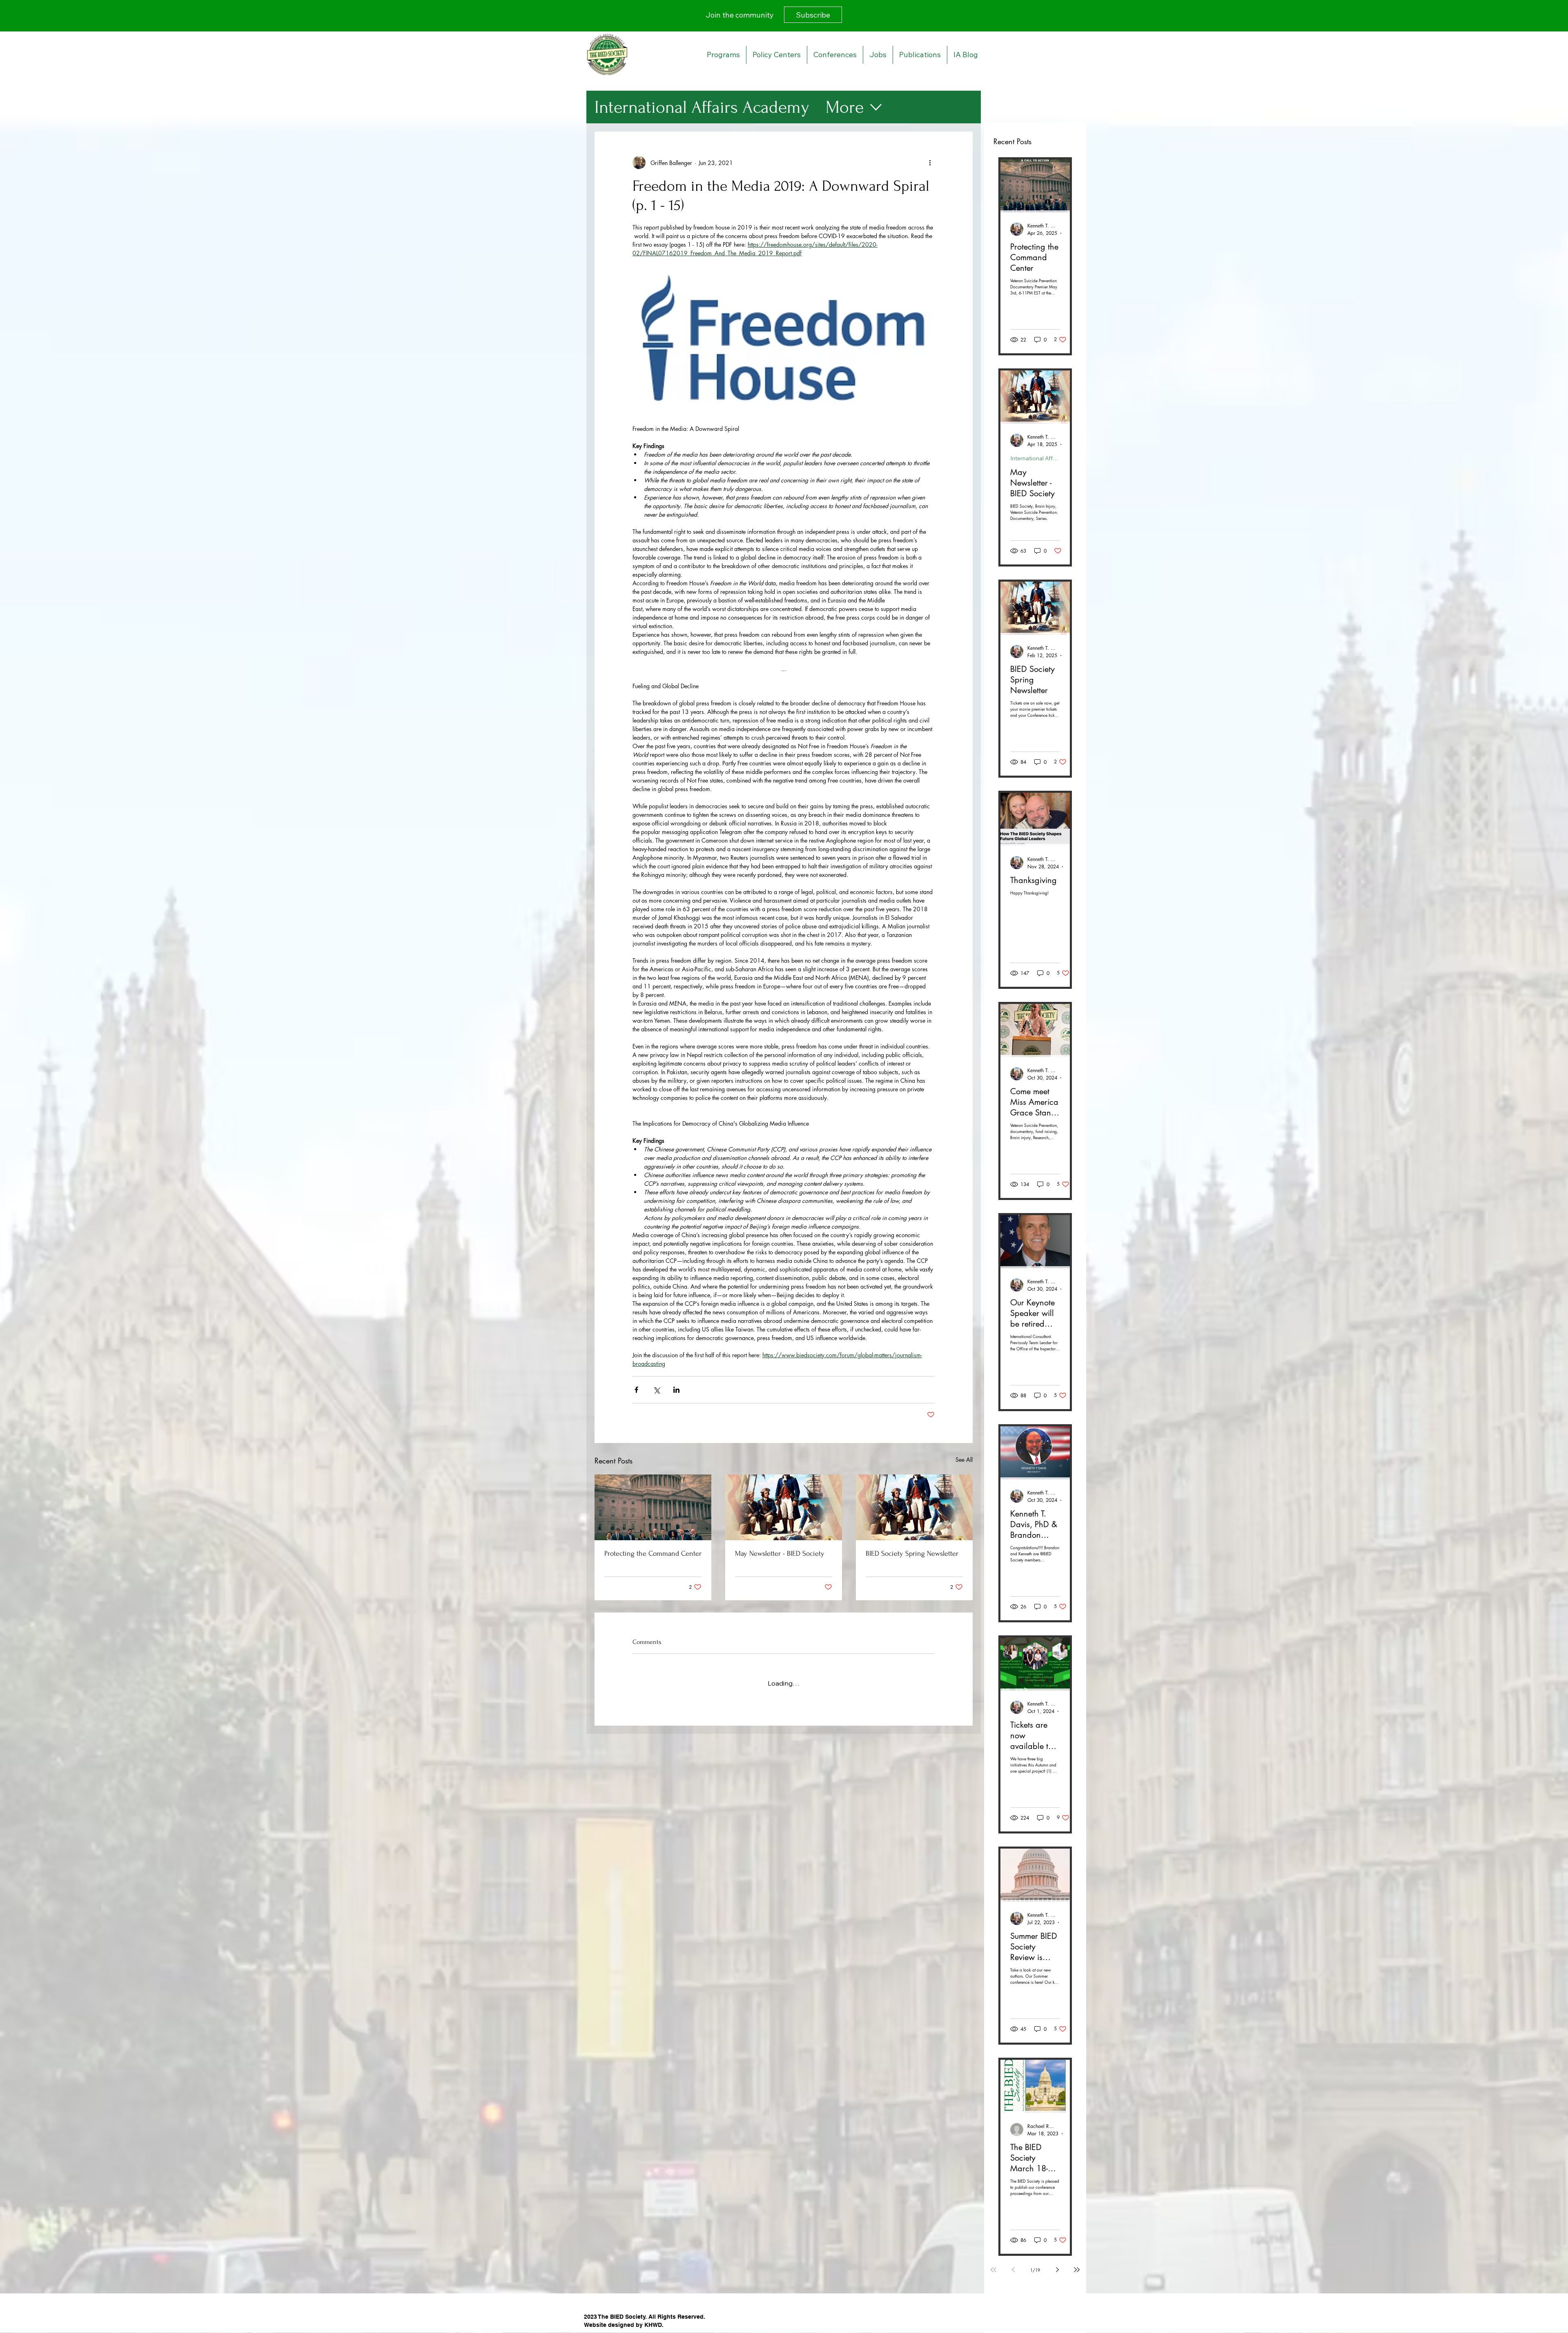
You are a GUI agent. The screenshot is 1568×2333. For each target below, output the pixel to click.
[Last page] (1077, 2270)
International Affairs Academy (702, 107)
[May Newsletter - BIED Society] (784, 1507)
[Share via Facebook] (636, 1390)
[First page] (993, 2270)
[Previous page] (1013, 2270)
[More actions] (930, 163)
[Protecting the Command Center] (653, 1507)
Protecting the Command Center (653, 1553)
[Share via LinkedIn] (676, 1390)
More (845, 107)
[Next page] (1057, 2270)
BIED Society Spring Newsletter (912, 1553)
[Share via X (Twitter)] (656, 1390)
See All (964, 1460)
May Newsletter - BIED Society (780, 1553)
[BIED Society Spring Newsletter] (914, 1507)
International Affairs (1035, 458)
